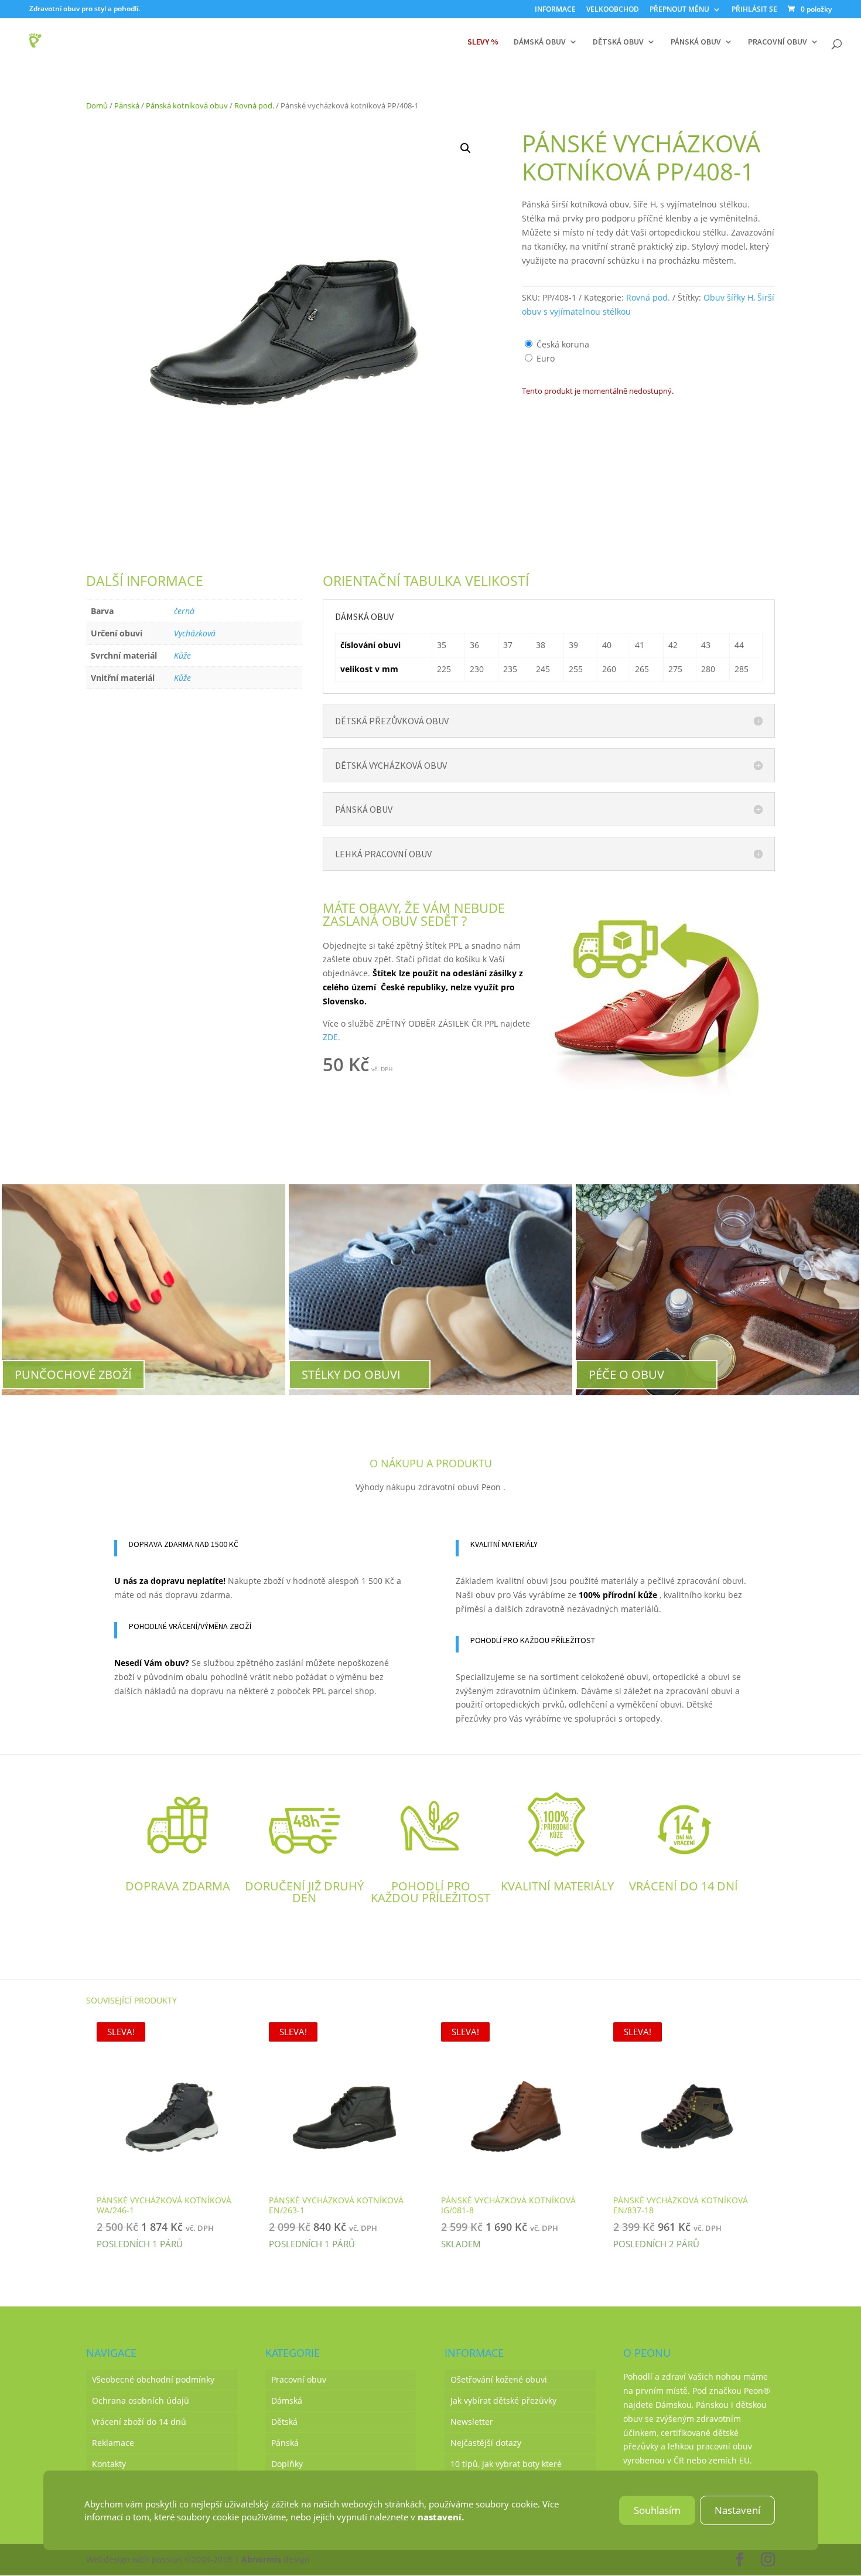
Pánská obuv (696, 42)
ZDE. (332, 1037)
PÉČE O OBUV (626, 1374)
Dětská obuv (618, 42)
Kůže (182, 655)
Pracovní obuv (778, 42)
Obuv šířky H (728, 297)
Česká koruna (563, 344)
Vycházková (195, 633)
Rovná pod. (254, 105)
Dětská (284, 2422)
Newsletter (472, 2422)
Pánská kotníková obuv (187, 105)
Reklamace (113, 2443)
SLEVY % (483, 42)
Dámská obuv (540, 42)
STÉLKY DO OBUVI (351, 1374)
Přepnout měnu (679, 10)
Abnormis (261, 2559)
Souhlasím (657, 2510)
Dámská (287, 2400)
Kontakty (109, 2464)
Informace (555, 10)
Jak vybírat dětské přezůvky (503, 2400)
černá (184, 611)
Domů (97, 105)
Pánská (127, 105)
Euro (546, 358)
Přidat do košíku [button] (459, 1067)
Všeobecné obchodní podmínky (153, 2379)
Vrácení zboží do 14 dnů (139, 2422)
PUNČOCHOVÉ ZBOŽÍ (73, 1374)
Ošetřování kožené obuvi (499, 2379)
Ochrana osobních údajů (141, 2400)
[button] (466, 148)
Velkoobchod (613, 10)
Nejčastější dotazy (486, 2443)
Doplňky (287, 2464)
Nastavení (737, 2510)
